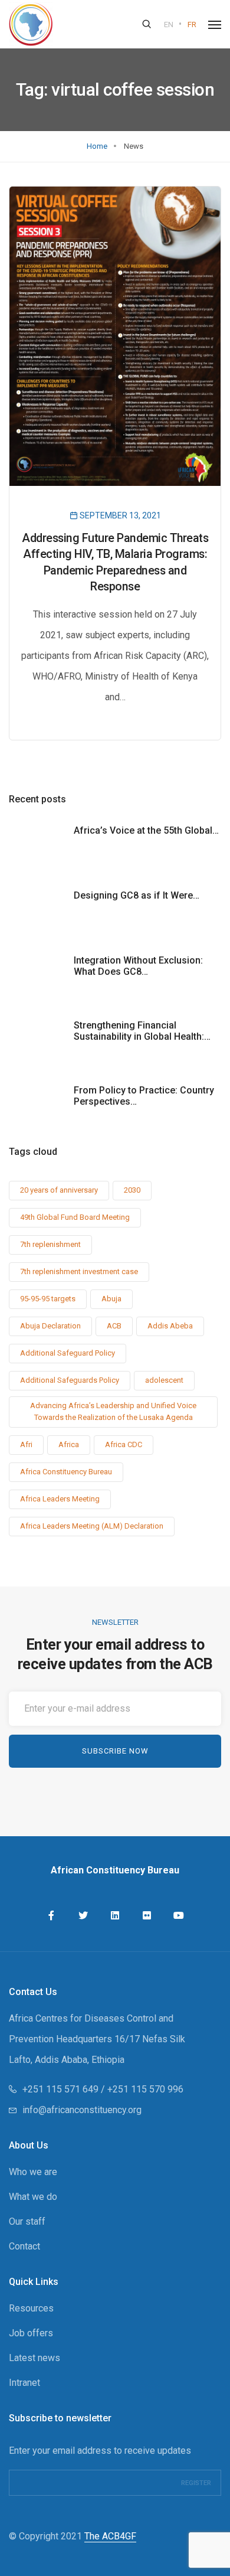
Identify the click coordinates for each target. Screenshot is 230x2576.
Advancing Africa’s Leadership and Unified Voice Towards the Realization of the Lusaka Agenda (113, 1411)
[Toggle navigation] (215, 25)
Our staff (27, 2221)
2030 (132, 1190)
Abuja (111, 1299)
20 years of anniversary (59, 1190)
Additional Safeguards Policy (70, 1380)
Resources (31, 2308)
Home (97, 146)
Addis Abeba (170, 1326)
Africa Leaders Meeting (60, 1499)
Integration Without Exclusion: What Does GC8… (138, 966)
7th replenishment (50, 1244)
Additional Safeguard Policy (68, 1353)
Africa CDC (124, 1444)
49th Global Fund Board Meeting (75, 1217)
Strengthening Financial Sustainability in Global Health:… (142, 1031)
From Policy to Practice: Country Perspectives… (144, 1096)
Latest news (34, 2358)
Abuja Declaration (50, 1326)
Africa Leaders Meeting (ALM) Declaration (92, 1526)
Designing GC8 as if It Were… (137, 895)
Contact (24, 2246)
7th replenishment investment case (79, 1271)
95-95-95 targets (48, 1299)
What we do (33, 2197)
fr (192, 25)
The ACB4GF (110, 2536)
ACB (114, 1326)
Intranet (24, 2383)
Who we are (33, 2172)
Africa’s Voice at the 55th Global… (146, 830)
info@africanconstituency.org (82, 2110)
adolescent (164, 1380)
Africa (69, 1444)
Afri (26, 1444)
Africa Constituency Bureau (66, 1472)
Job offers (31, 2333)
